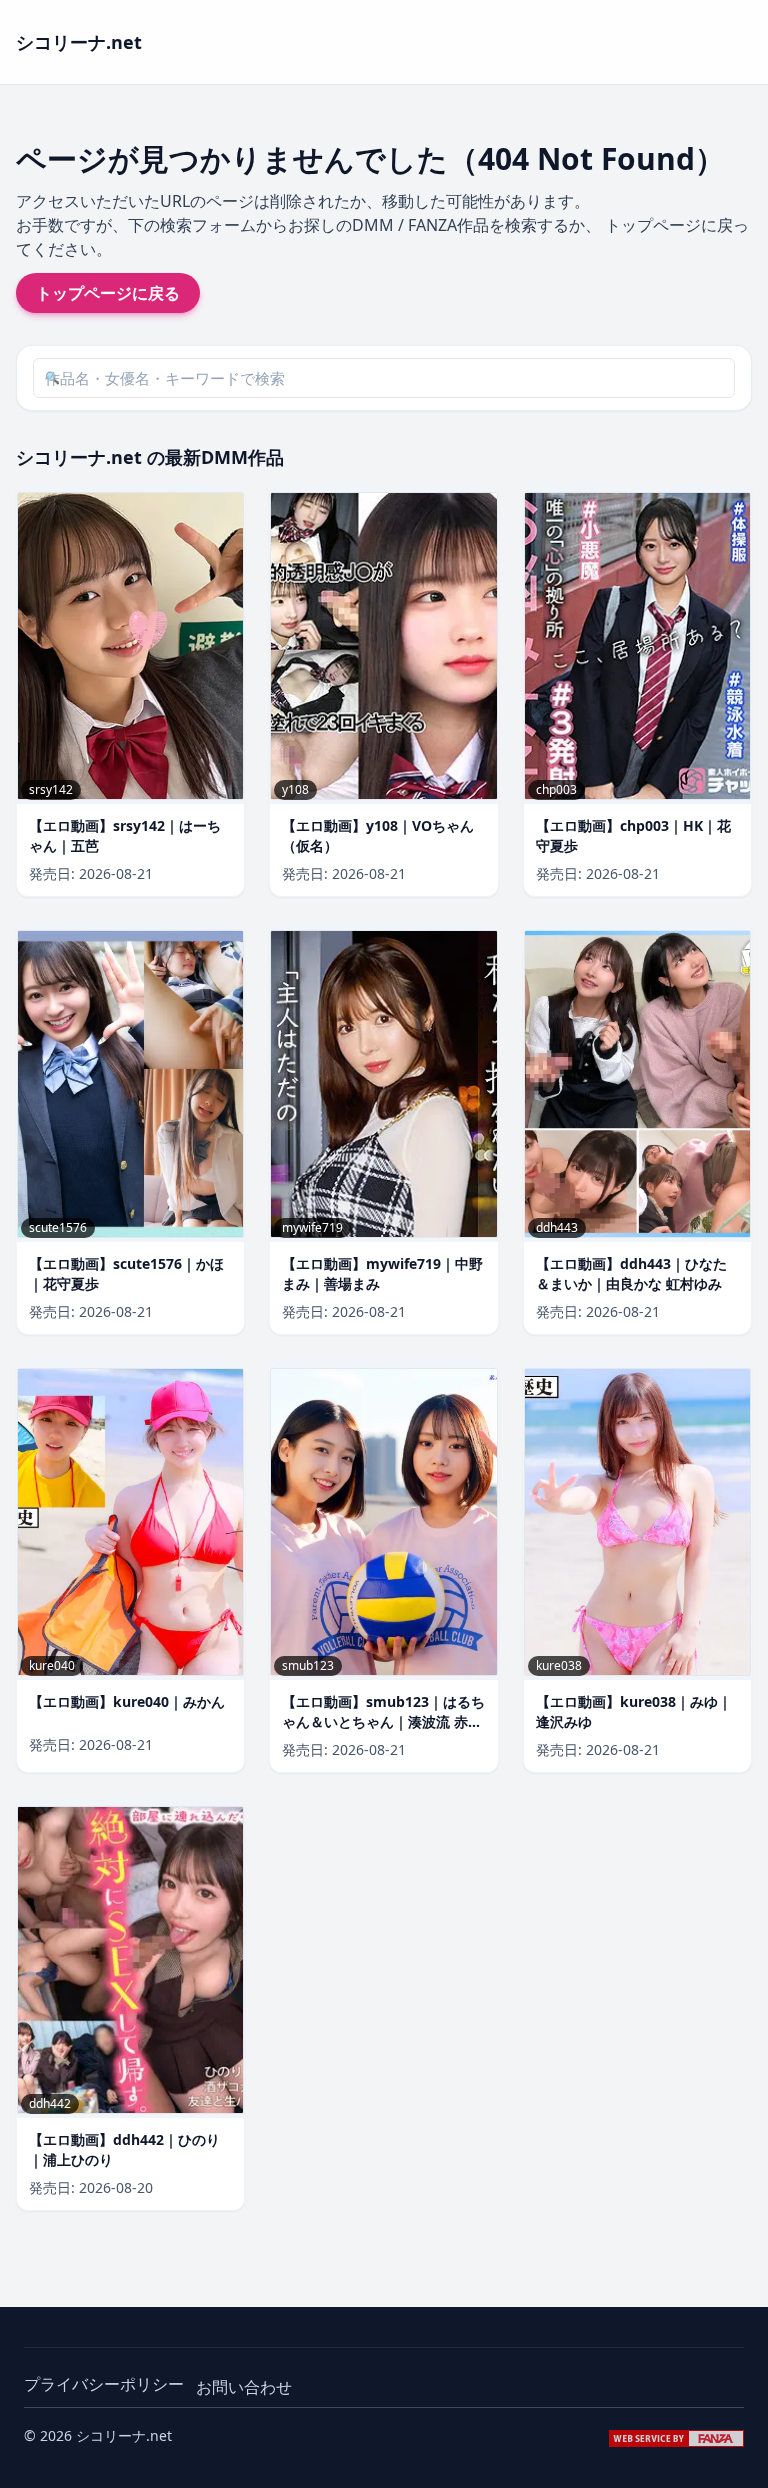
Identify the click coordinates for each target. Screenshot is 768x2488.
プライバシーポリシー (104, 2384)
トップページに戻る (108, 293)
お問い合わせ (244, 2387)
